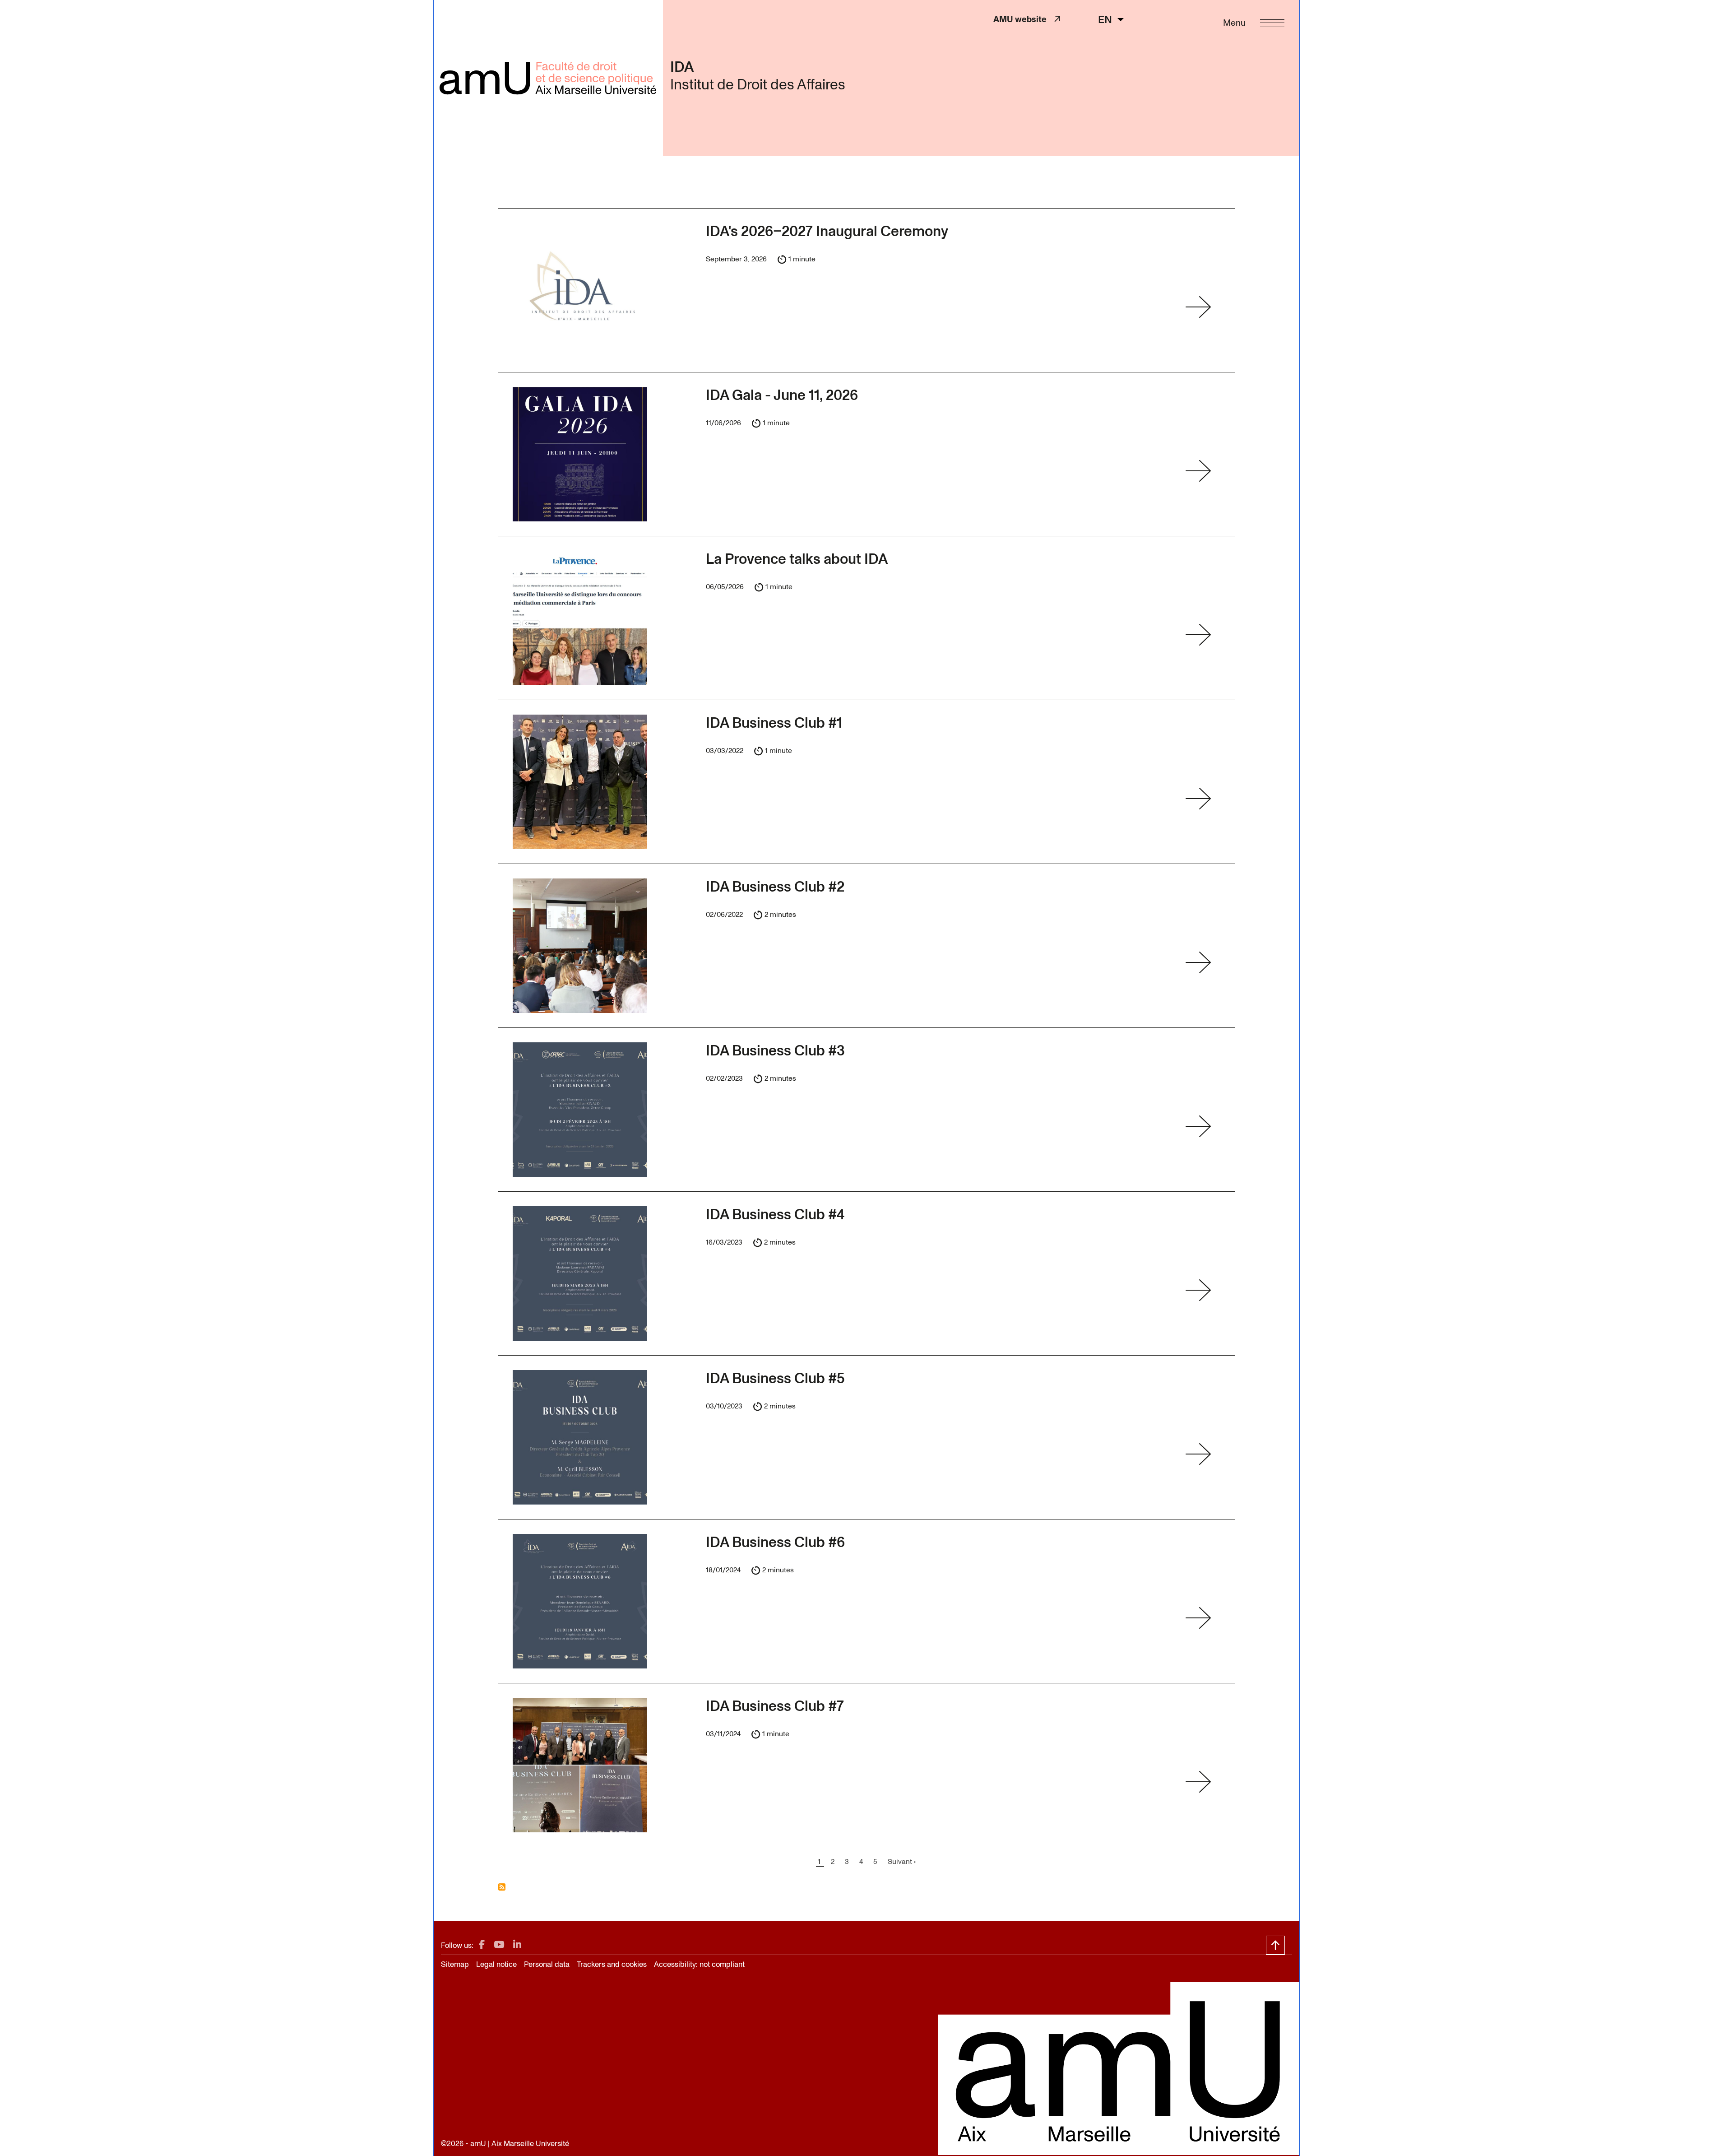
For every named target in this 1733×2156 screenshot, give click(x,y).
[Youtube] (499, 1945)
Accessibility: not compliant (699, 1964)
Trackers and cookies (612, 1964)
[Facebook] (482, 1945)
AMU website (1024, 19)
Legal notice (496, 1964)
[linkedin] (517, 1945)
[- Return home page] (548, 78)
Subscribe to (502, 1887)
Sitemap (455, 1964)
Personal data (547, 1964)
